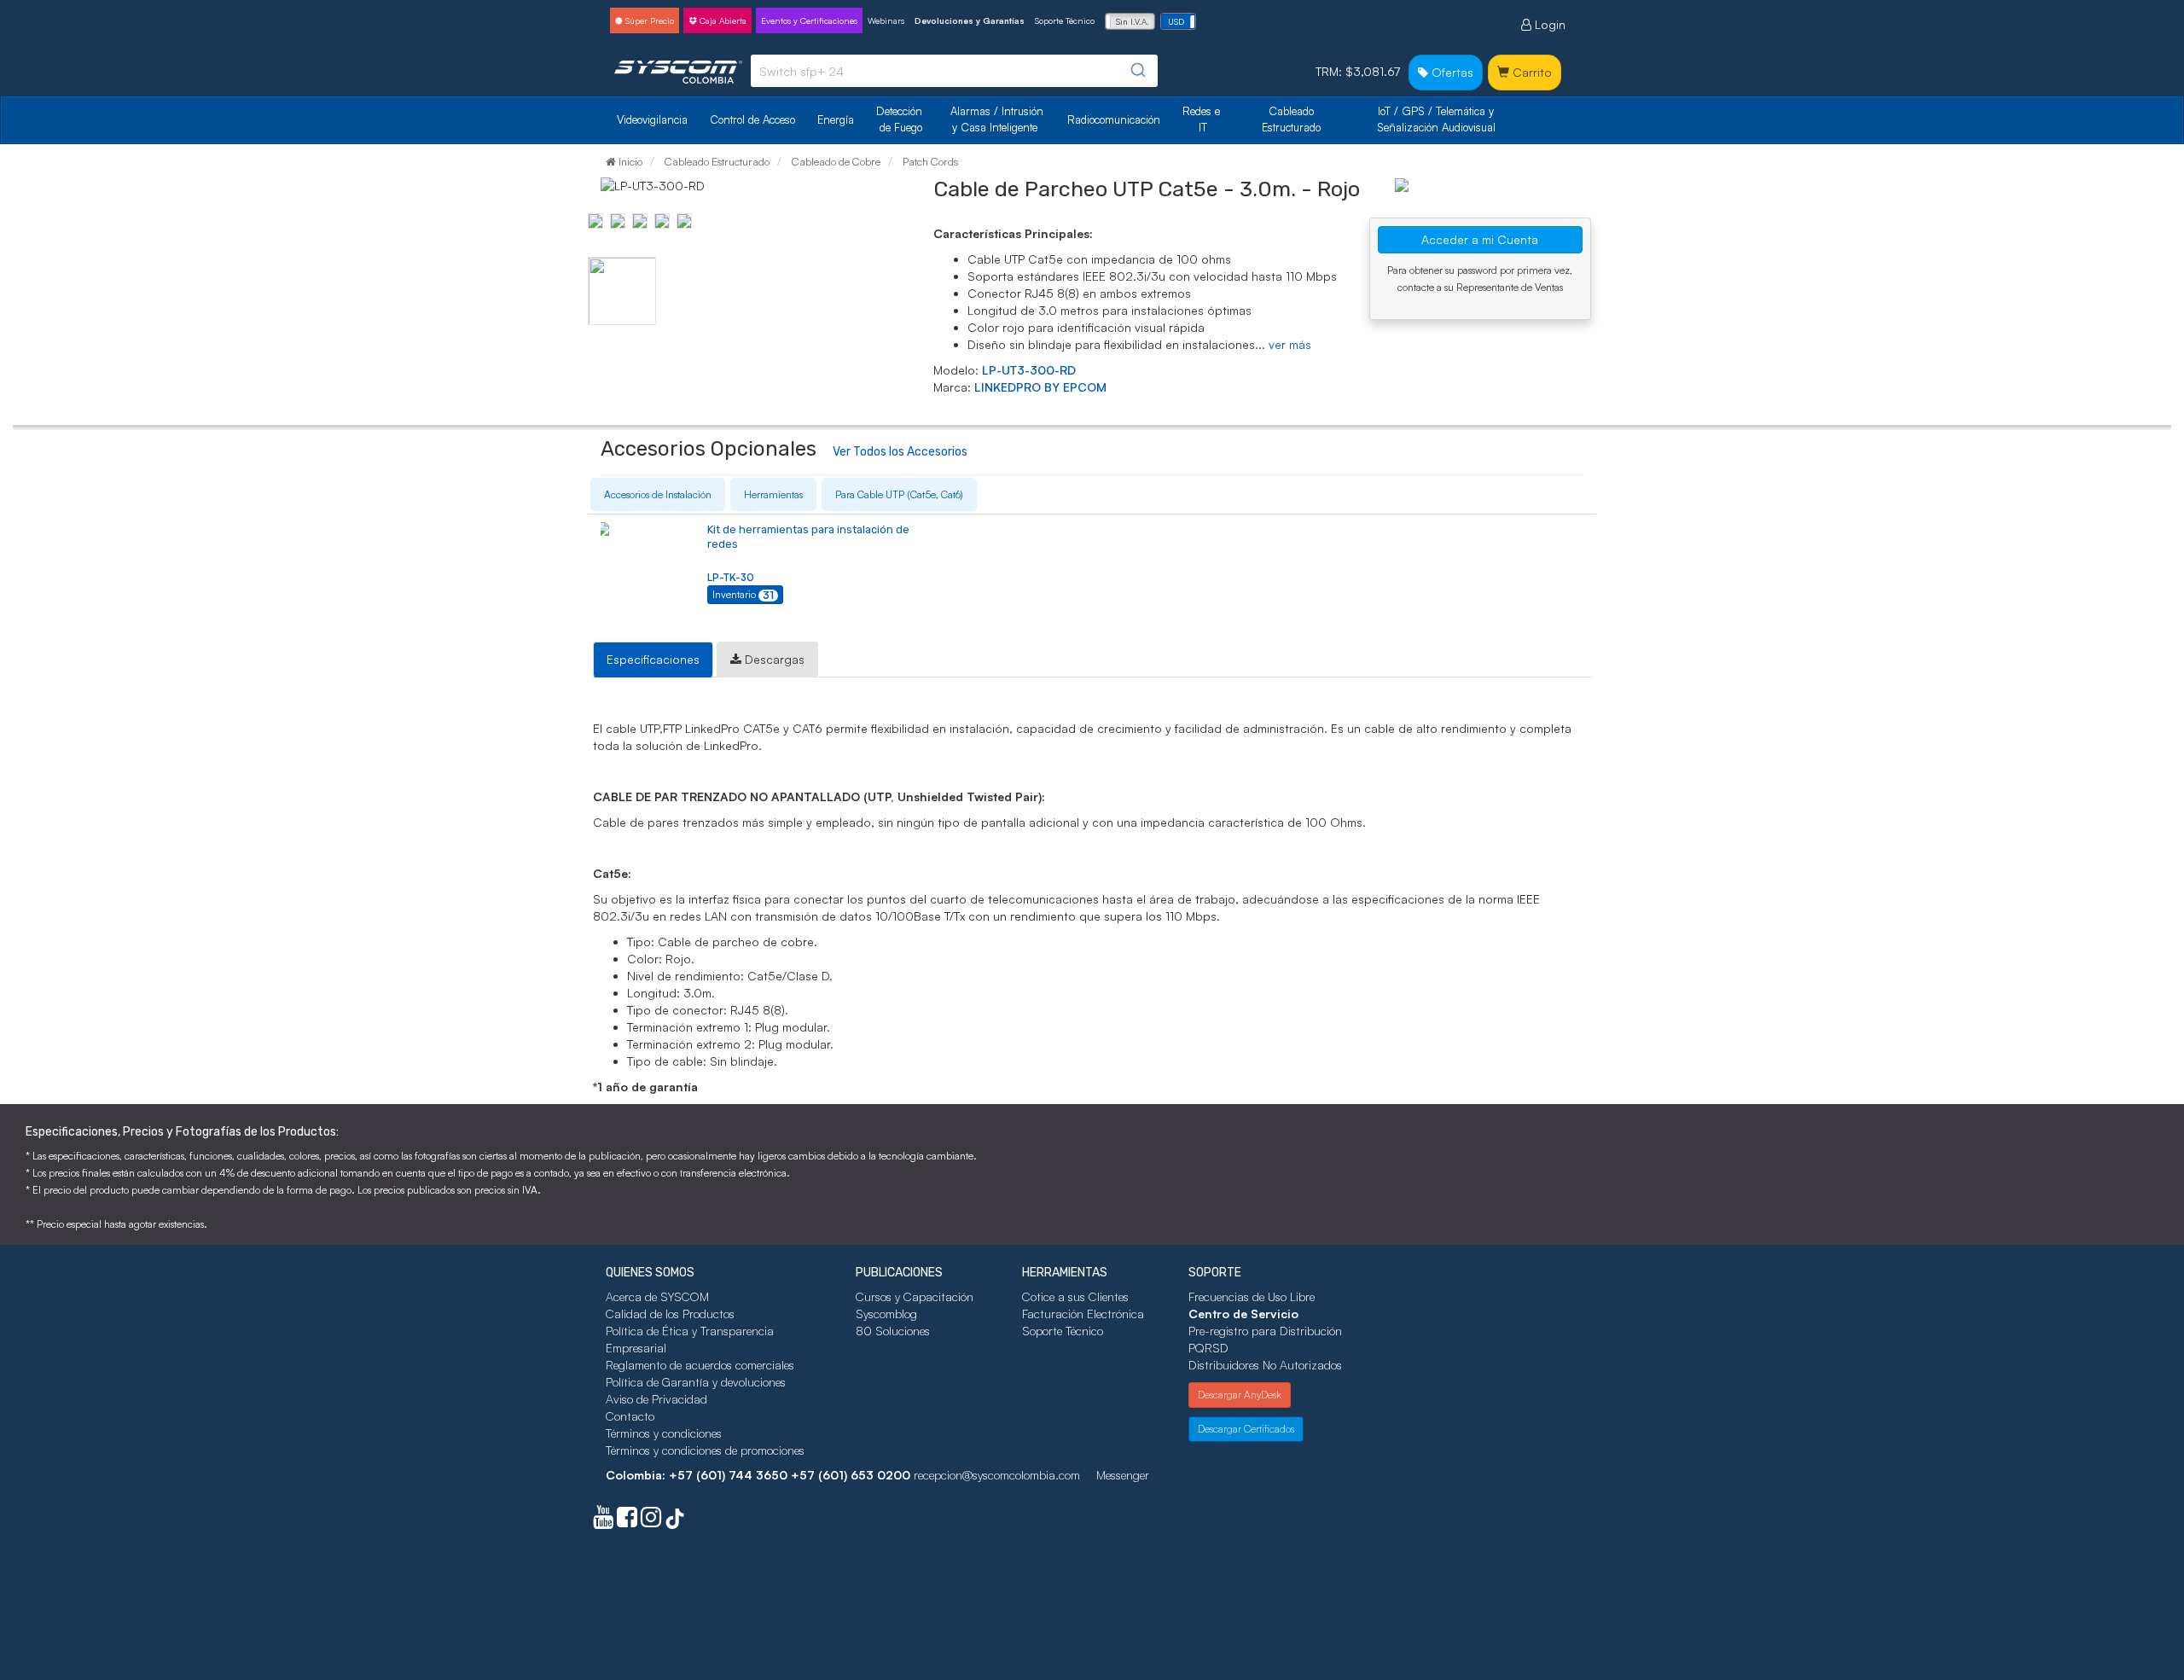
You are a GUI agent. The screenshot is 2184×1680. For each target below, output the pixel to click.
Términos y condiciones (664, 1433)
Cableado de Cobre (835, 161)
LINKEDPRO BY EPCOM (1040, 387)
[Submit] (1137, 70)
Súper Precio (648, 20)
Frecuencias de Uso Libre (1252, 1296)
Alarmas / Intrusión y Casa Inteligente (999, 119)
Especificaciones (653, 659)
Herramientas (773, 494)
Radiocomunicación (1114, 119)
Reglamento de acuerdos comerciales (700, 1365)
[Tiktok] (675, 1521)
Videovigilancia (652, 119)
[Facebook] (627, 1521)
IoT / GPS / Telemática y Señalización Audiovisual (1438, 119)
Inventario (743, 595)
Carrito (1531, 72)
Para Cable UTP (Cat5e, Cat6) (899, 494)
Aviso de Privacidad (656, 1399)
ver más (1290, 344)
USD (1176, 21)
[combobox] (954, 71)
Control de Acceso (752, 119)
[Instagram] (651, 1521)
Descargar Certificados (1246, 1429)
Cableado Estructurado (1291, 119)
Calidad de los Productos (670, 1314)
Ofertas (1451, 72)
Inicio (629, 161)
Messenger (1123, 1475)
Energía (836, 119)
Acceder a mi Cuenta (1480, 239)
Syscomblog (886, 1314)
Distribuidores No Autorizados (1265, 1365)
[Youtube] (603, 1521)
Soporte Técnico (1065, 20)
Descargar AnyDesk (1240, 1395)
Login (1548, 24)
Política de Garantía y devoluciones (696, 1382)
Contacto (630, 1416)
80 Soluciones (893, 1331)
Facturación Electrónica (1083, 1314)
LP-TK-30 (731, 577)
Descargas (773, 659)
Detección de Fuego (901, 119)
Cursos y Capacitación (915, 1296)
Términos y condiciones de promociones (705, 1450)
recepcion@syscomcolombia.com (997, 1475)
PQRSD (1208, 1348)
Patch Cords (929, 161)
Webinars (886, 20)
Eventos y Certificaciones (809, 20)
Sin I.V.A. (1133, 21)
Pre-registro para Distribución (1265, 1331)
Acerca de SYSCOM (657, 1296)
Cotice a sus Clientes (1075, 1296)
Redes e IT (1201, 119)
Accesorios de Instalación (658, 494)
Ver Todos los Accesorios (900, 452)
